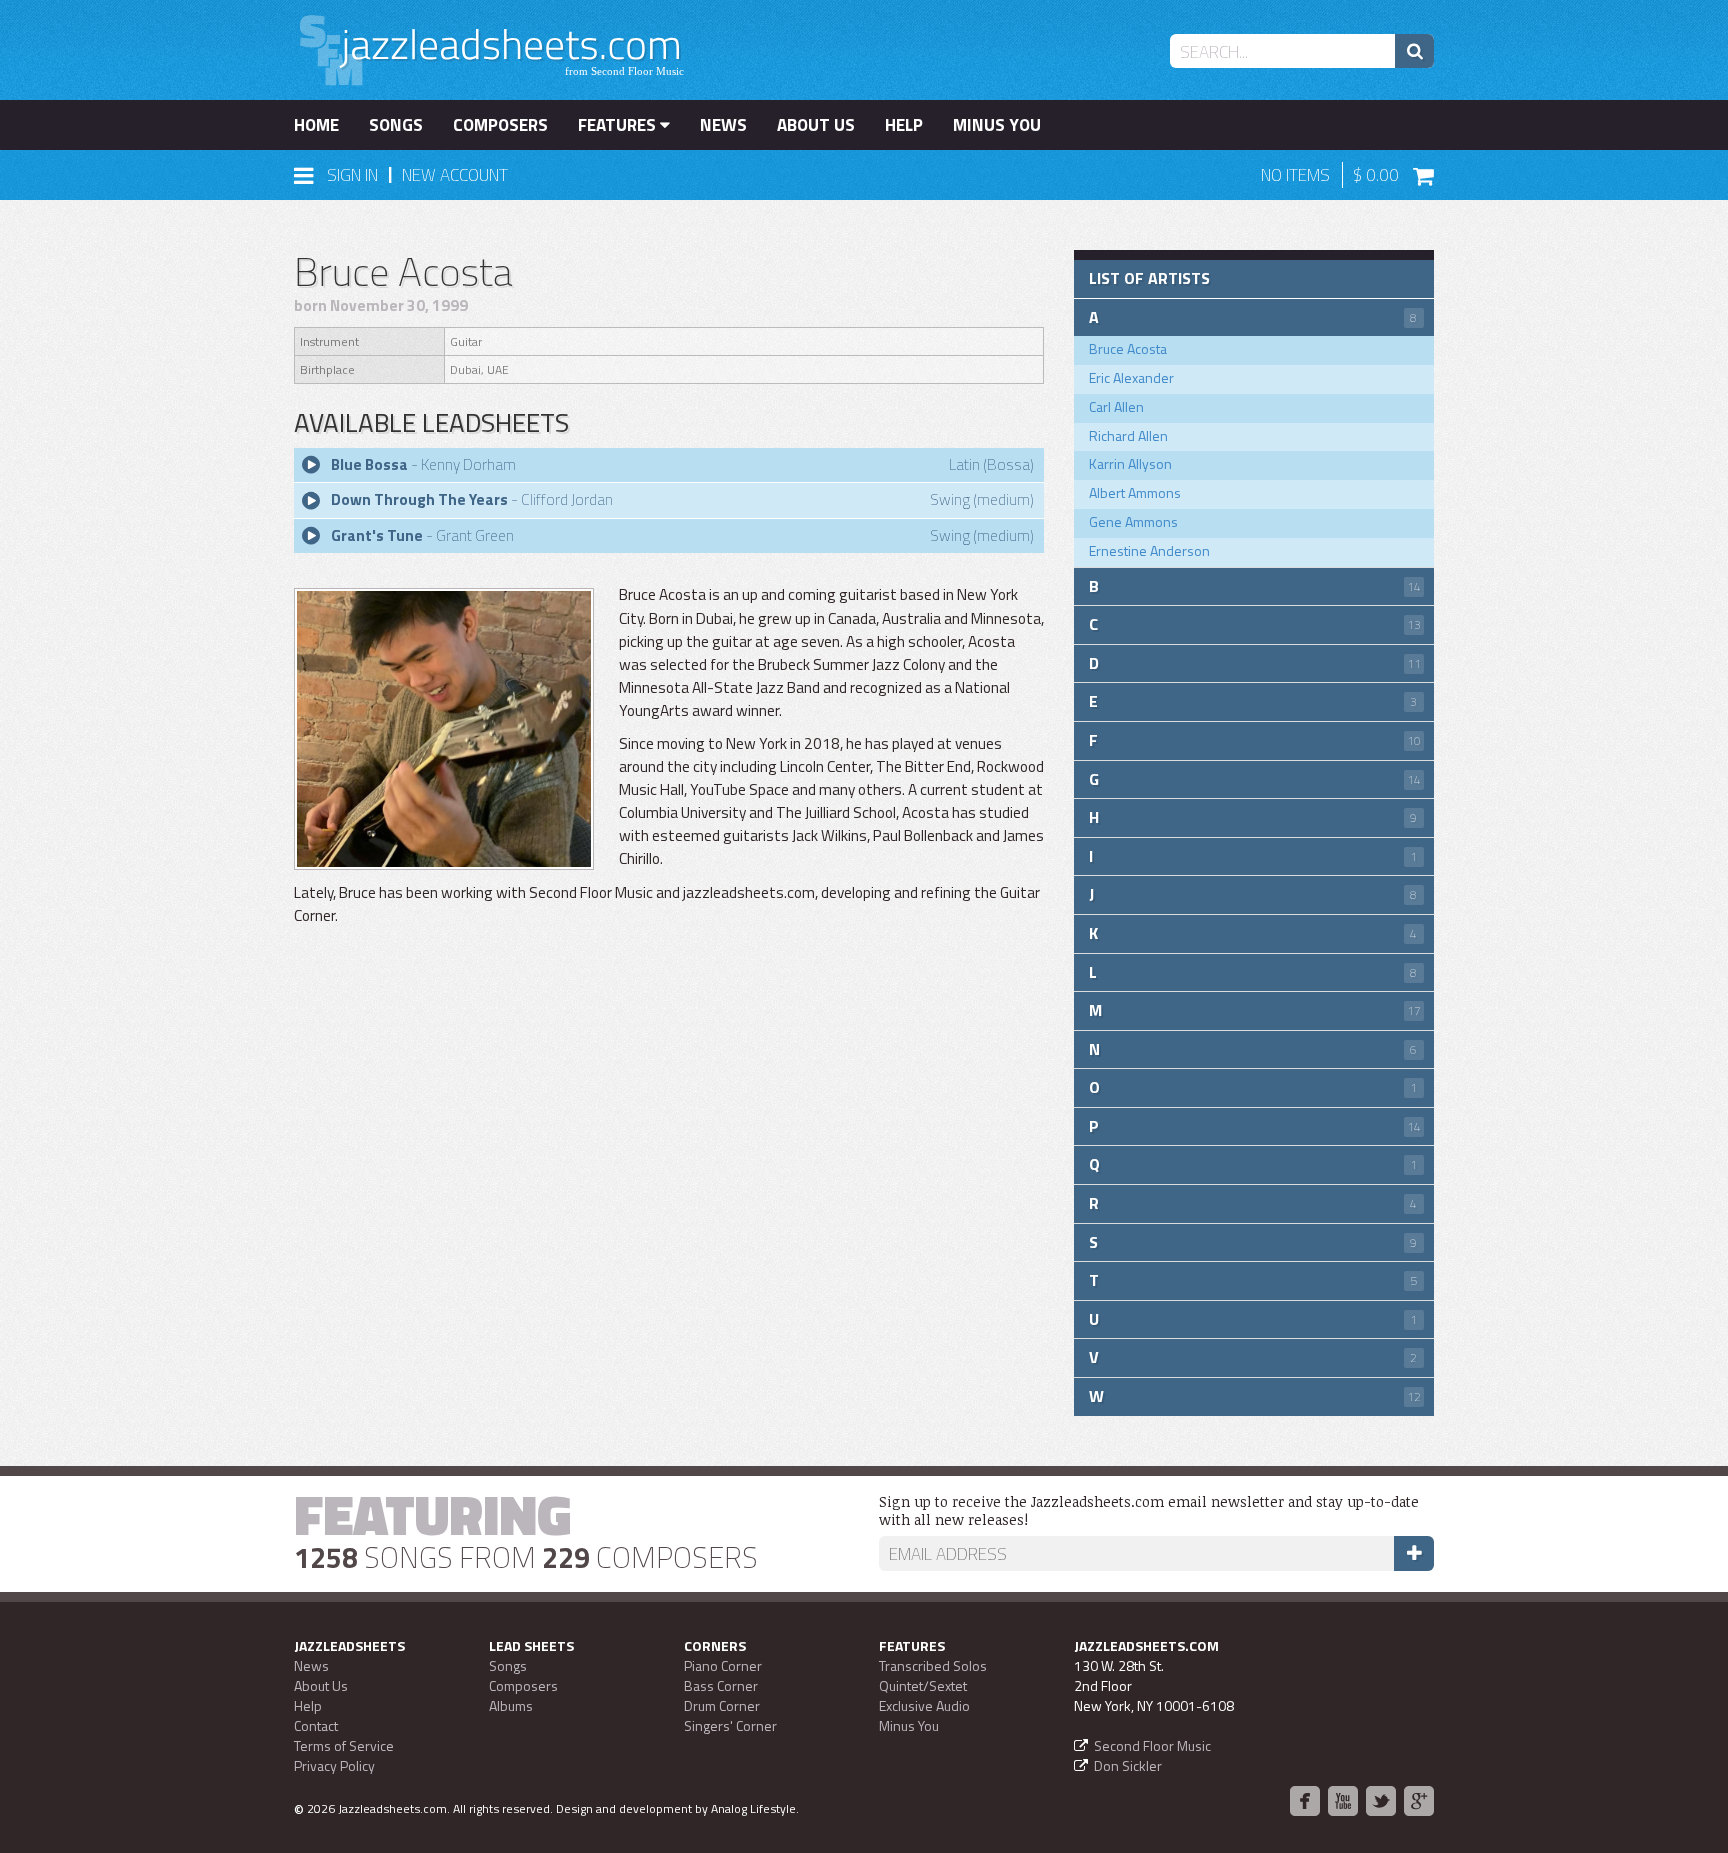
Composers (500, 125)
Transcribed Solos (933, 1665)
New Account (455, 175)
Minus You (997, 125)
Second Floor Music (1152, 1745)
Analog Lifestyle (753, 1808)
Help (904, 125)
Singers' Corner (730, 1725)
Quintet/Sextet (923, 1685)
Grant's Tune (377, 535)
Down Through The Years (419, 499)
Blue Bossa (369, 464)
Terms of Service (344, 1745)
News (723, 125)
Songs (396, 125)
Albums (511, 1705)
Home (316, 125)
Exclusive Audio (924, 1705)
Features (619, 125)
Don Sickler (1128, 1765)
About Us (816, 125)
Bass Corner (721, 1685)
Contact (316, 1725)
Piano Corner (723, 1665)
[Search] (1414, 51)
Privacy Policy (334, 1765)
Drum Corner (722, 1705)
